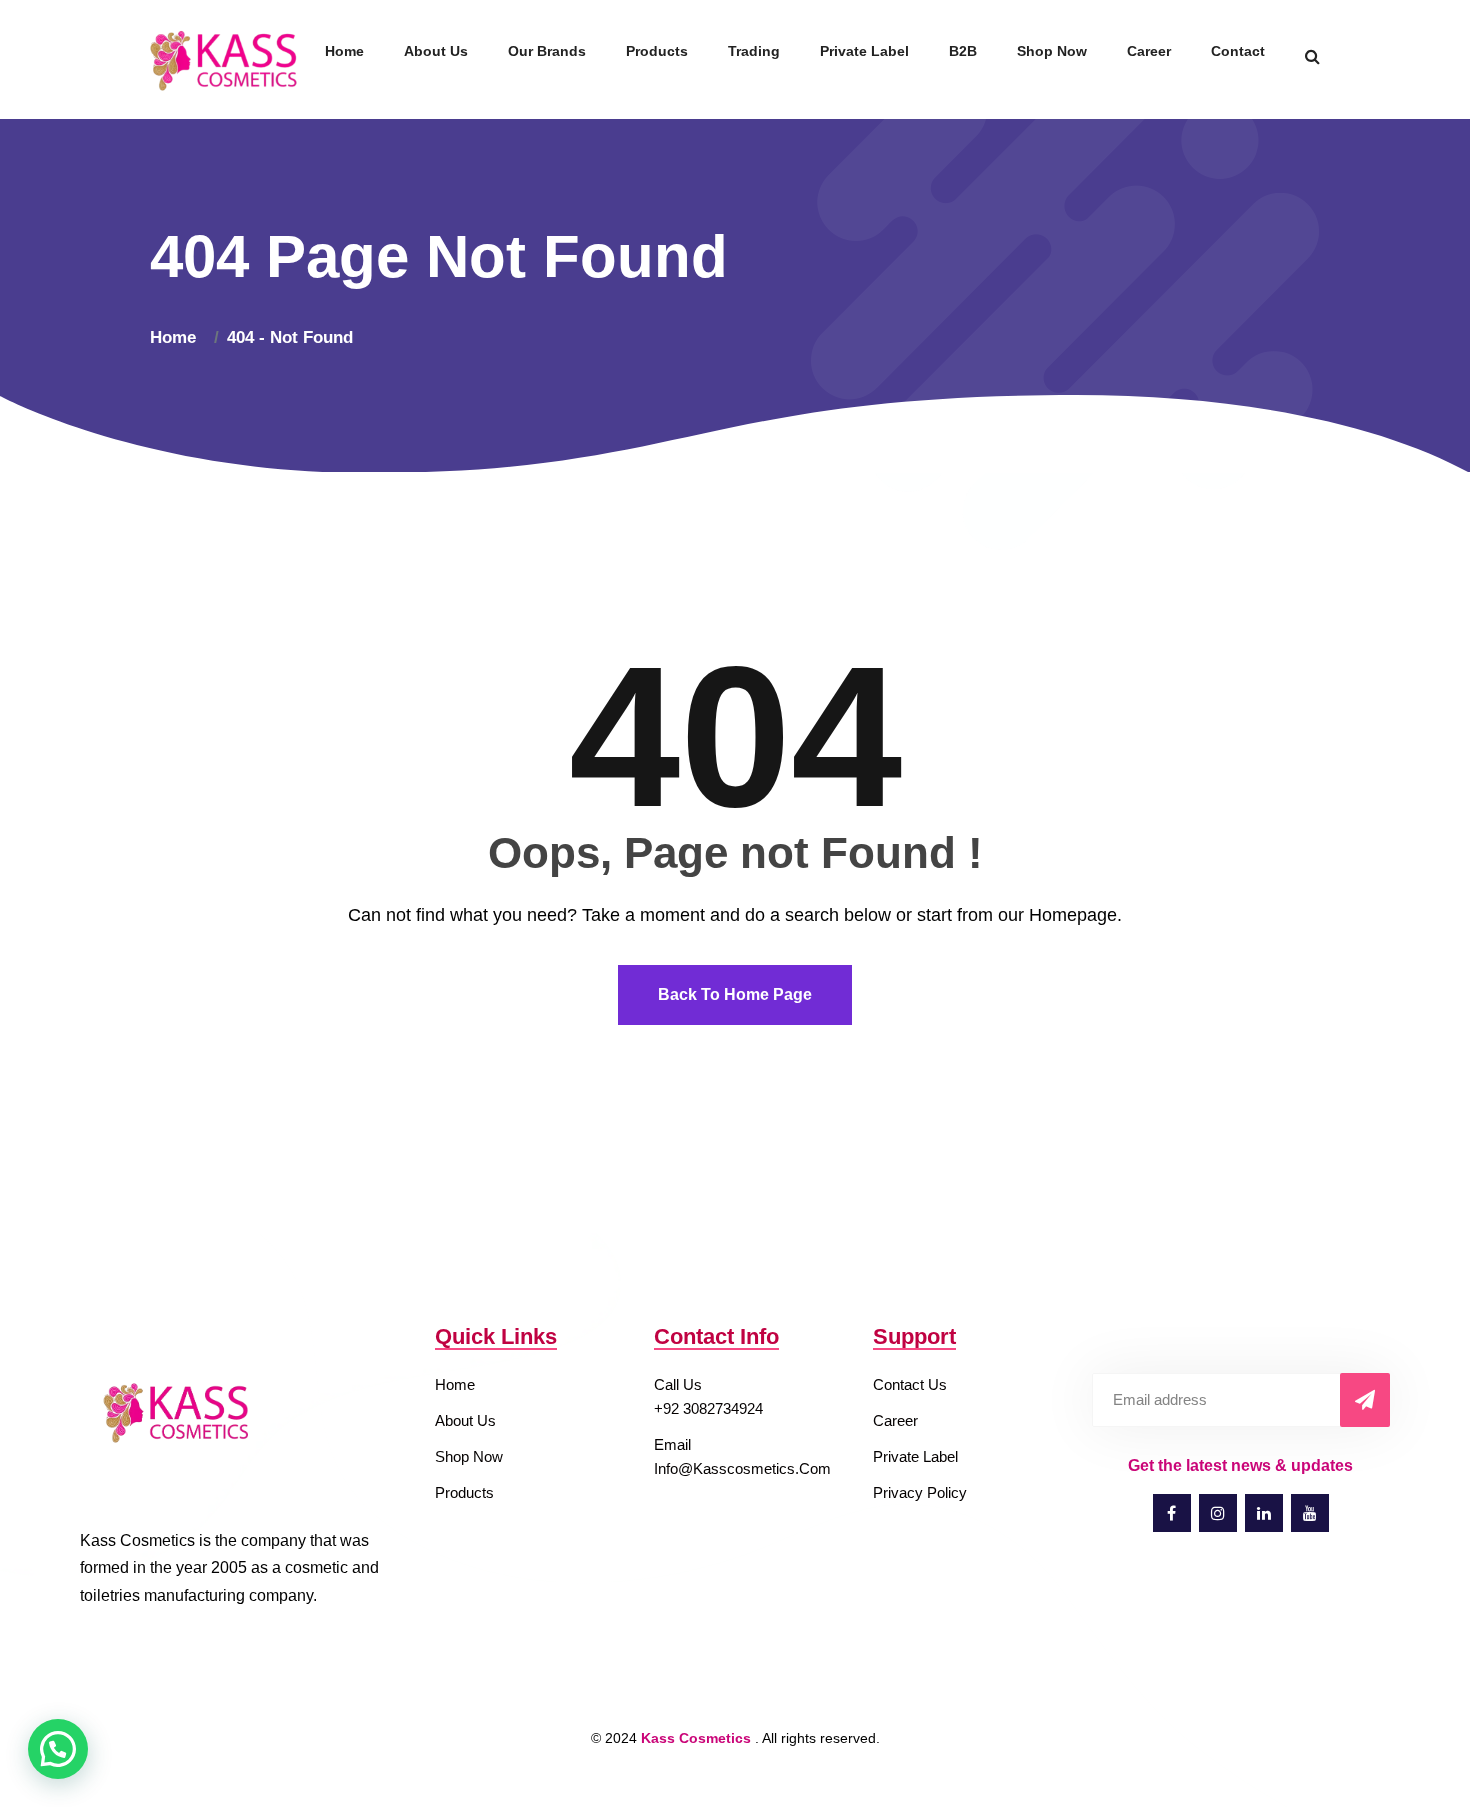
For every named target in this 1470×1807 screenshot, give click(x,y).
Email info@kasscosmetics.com (742, 1456)
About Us (436, 51)
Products (657, 51)
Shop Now (1052, 51)
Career (1149, 51)
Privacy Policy (920, 1492)
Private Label (864, 51)
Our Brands (547, 51)
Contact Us (910, 1384)
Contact (1238, 51)
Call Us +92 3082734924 (708, 1396)
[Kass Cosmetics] (225, 58)
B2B (963, 51)
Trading (754, 51)
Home (344, 51)
